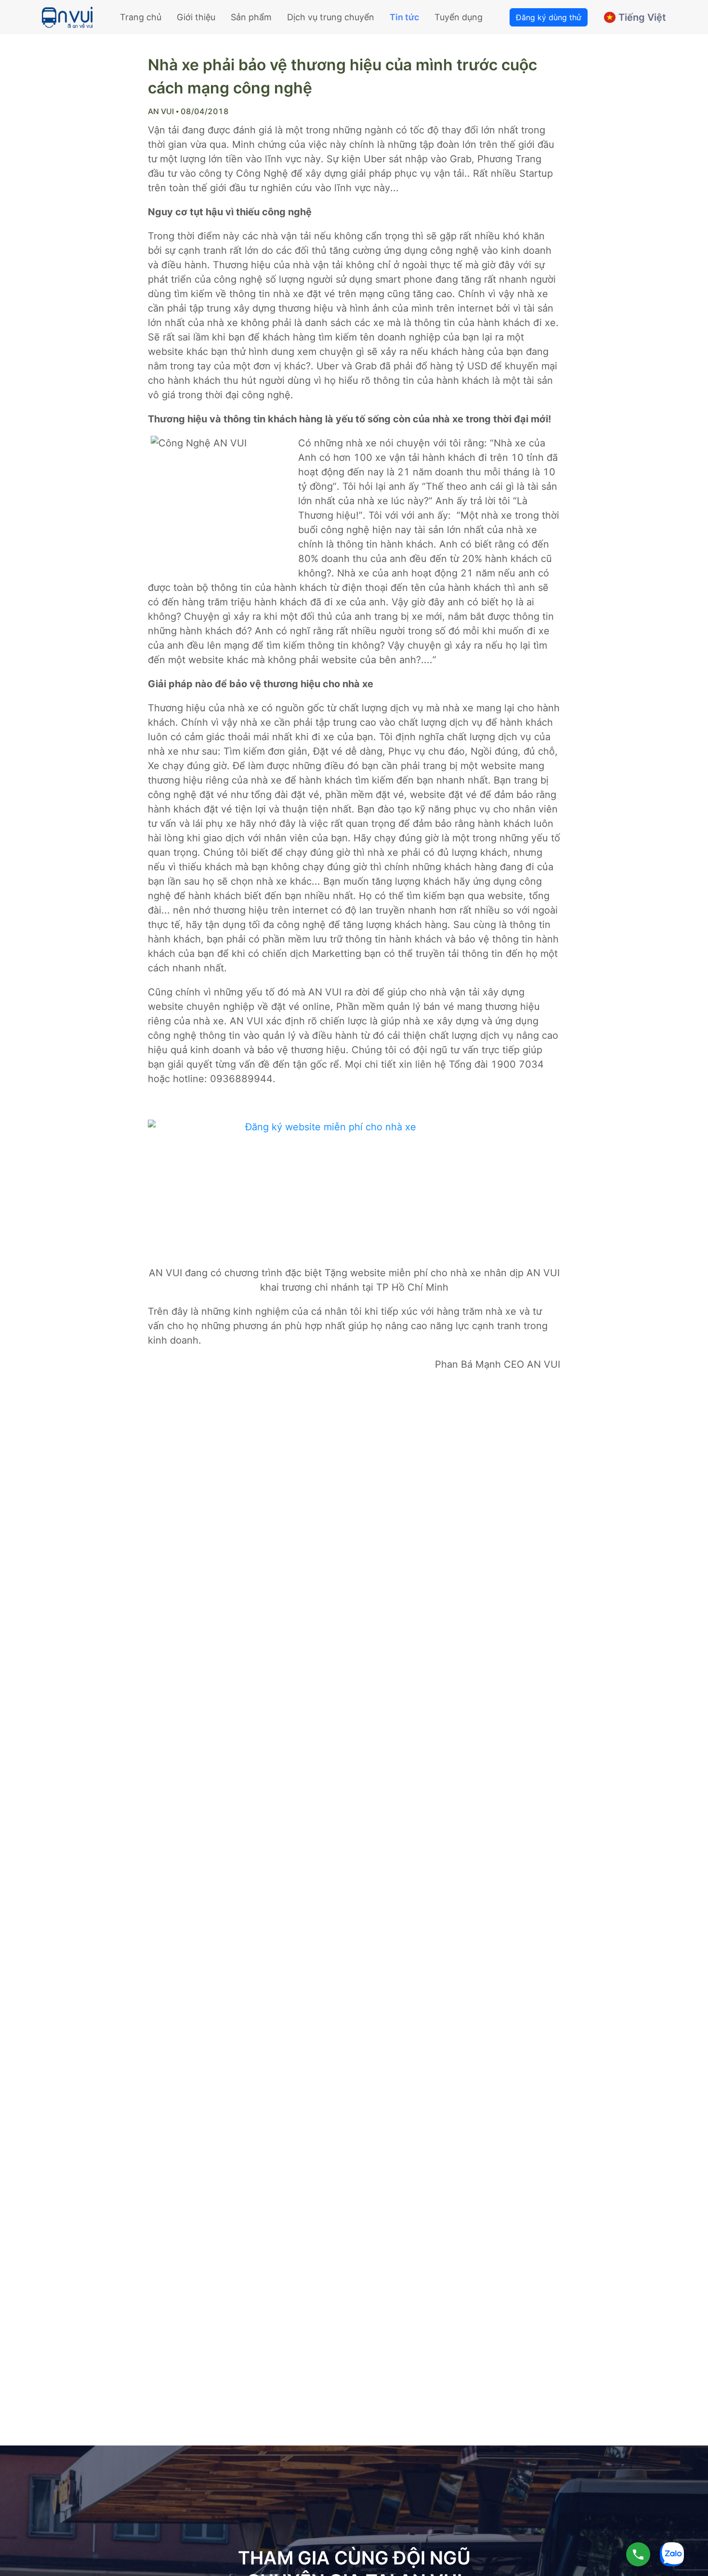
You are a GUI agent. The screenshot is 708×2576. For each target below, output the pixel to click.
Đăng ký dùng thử (549, 17)
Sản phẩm (251, 17)
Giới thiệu (196, 17)
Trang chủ (141, 17)
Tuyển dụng (459, 17)
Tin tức (404, 17)
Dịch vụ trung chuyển (331, 17)
